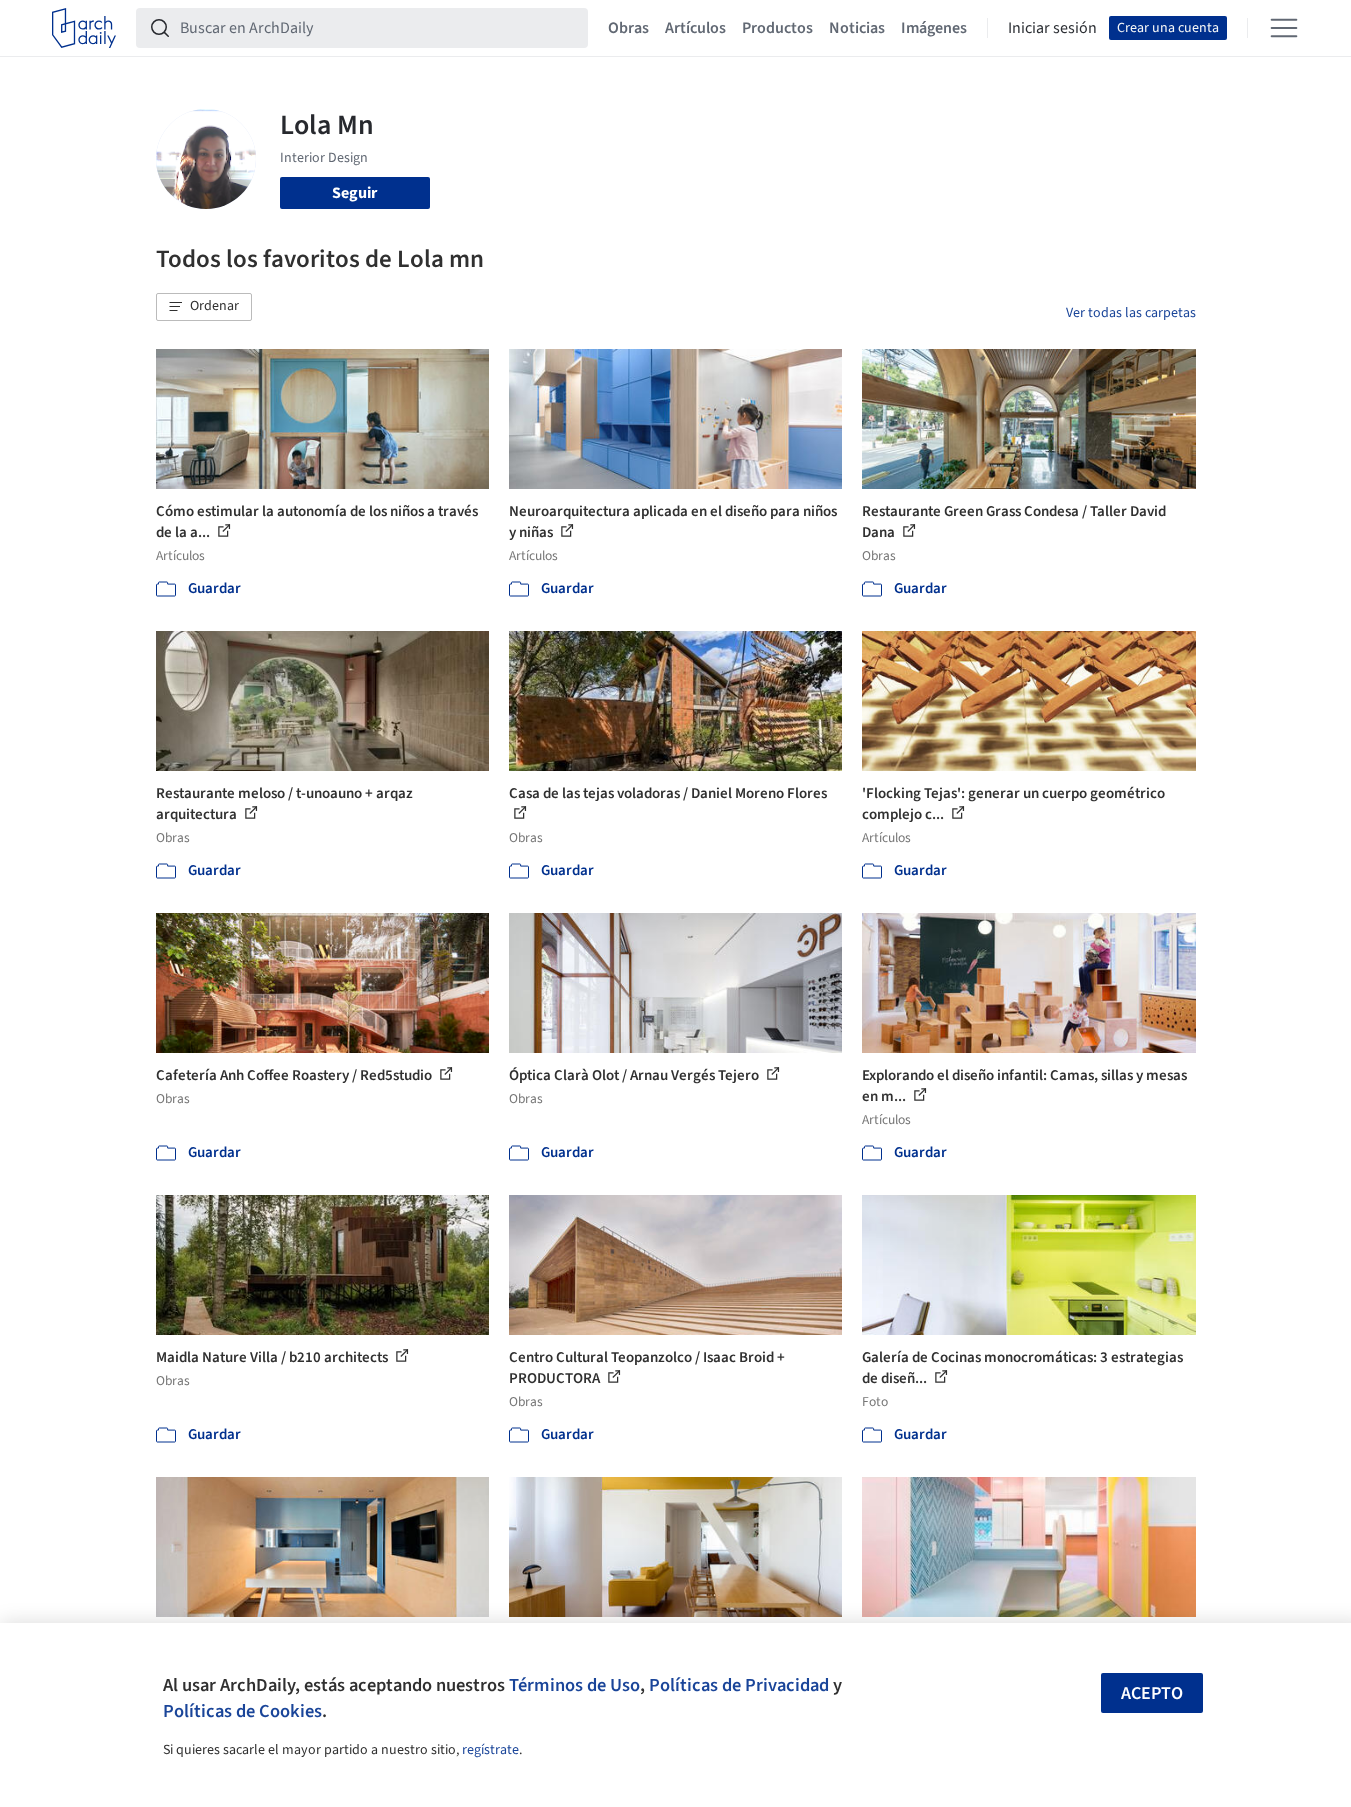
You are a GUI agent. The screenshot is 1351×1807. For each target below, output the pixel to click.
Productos (777, 28)
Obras (628, 28)
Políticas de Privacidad (739, 1685)
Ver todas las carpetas (1131, 313)
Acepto (1152, 1693)
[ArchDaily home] (84, 28)
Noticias (857, 28)
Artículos (695, 28)
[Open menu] (1284, 28)
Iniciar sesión (1052, 28)
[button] (204, 307)
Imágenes (934, 28)
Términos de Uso (574, 1685)
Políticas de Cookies (242, 1711)
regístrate (490, 1750)
